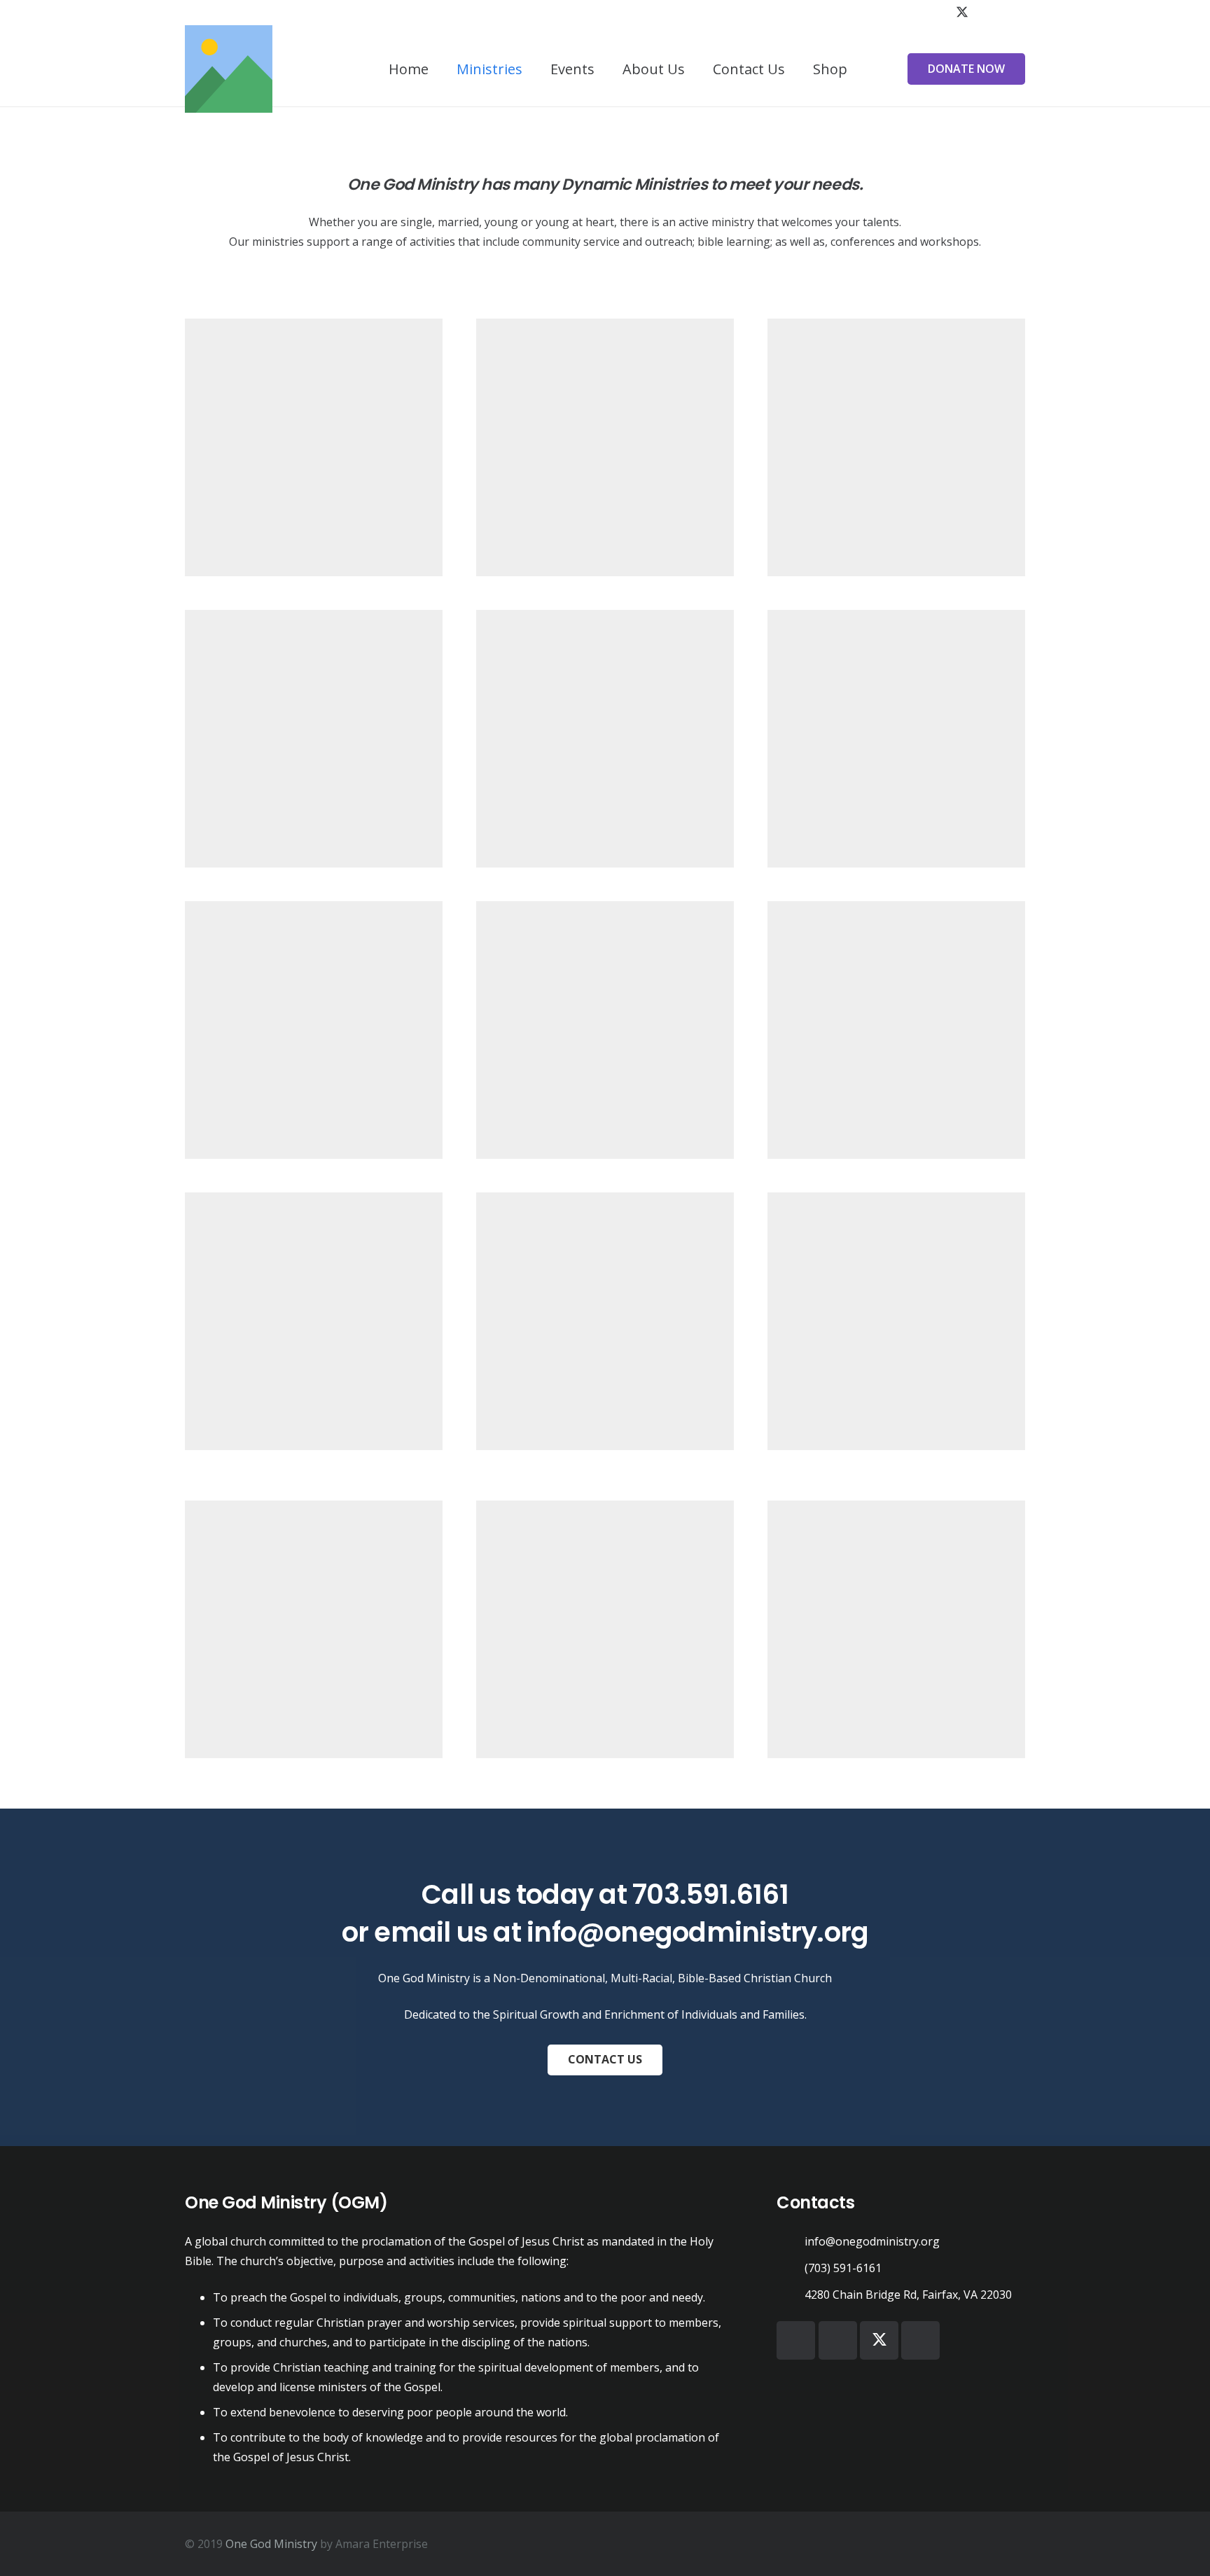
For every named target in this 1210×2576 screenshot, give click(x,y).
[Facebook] (937, 13)
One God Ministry (271, 2544)
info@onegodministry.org (697, 1932)
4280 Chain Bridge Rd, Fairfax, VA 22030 (908, 2295)
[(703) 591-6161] (791, 2268)
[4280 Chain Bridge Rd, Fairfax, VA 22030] (791, 2294)
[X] (962, 13)
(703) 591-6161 (843, 2268)
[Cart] (877, 69)
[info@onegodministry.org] (791, 2241)
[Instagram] (1013, 13)
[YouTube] (987, 13)
